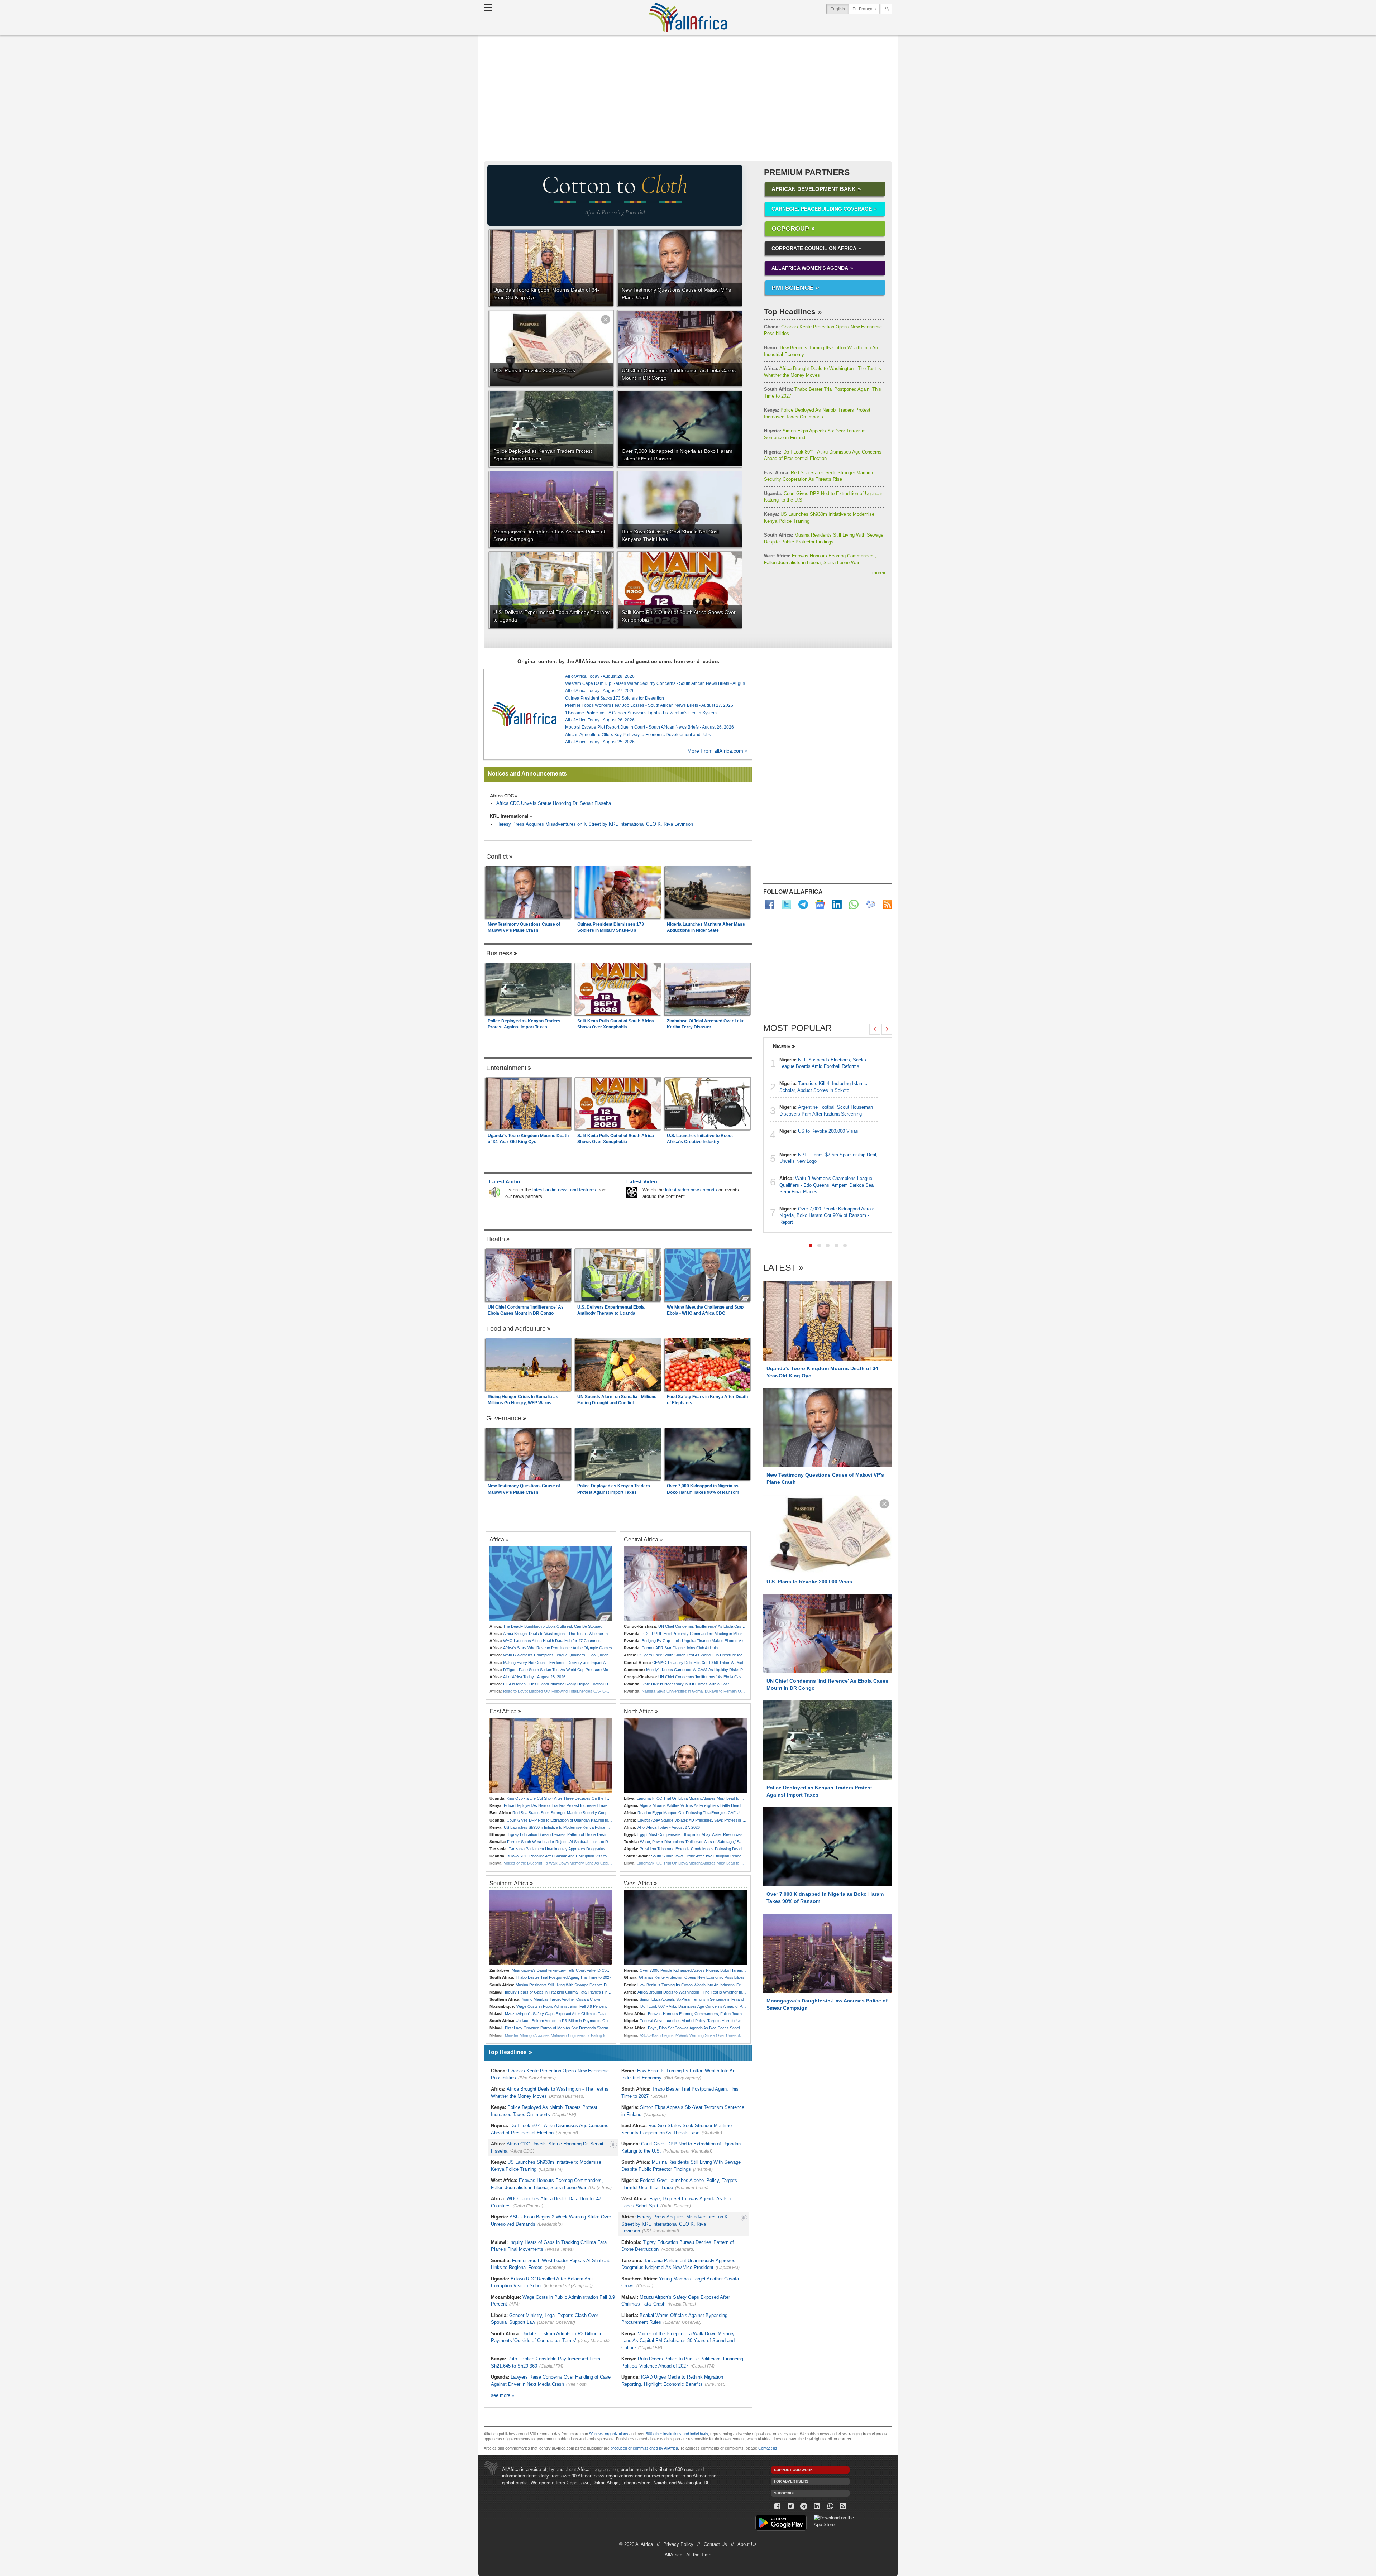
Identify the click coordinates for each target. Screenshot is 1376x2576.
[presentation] (875, 1029)
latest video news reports (691, 1190)
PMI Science (792, 288)
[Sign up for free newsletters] (871, 904)
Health (496, 1239)
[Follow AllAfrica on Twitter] (786, 904)
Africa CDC (502, 796)
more (879, 573)
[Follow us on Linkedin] (817, 2506)
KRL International (509, 816)
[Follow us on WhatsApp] (830, 2506)
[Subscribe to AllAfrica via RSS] (843, 2506)
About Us (747, 2544)
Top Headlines (790, 311)
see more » (503, 2395)
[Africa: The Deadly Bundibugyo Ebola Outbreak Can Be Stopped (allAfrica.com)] (551, 1584)
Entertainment (506, 1068)
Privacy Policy (678, 2544)
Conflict (497, 857)
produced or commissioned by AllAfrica (644, 2448)
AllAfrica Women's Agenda (810, 268)
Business (499, 953)
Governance (504, 1418)
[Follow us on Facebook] (777, 2506)
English (840, 9)
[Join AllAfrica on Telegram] (803, 904)
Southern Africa (509, 1883)
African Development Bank (814, 189)
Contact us (768, 2448)
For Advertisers (791, 2481)
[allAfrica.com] (524, 714)
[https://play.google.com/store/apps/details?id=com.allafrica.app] (781, 2524)
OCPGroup (790, 229)
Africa (497, 1539)
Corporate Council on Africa (814, 248)
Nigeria (782, 1046)
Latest (780, 1268)
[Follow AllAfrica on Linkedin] (837, 904)
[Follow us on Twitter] (791, 2506)
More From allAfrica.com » (717, 751)
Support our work (793, 2470)
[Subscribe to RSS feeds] (887, 904)
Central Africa (641, 1539)
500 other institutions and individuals (677, 2434)
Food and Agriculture (516, 1329)
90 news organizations (609, 2434)
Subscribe (785, 2493)
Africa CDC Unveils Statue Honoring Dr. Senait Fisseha (554, 803)
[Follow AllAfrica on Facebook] (770, 904)
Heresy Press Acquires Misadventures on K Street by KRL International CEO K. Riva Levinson (595, 824)
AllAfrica (688, 18)
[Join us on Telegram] (804, 2506)
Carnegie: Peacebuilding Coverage (822, 209)
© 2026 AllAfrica (636, 2544)
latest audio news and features (564, 1190)
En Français (864, 9)
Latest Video (642, 1181)
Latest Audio (505, 1181)
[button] (811, 1246)
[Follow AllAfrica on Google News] (820, 904)
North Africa (639, 1711)
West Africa (638, 1883)
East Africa (503, 1711)
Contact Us (715, 2544)
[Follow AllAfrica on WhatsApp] (854, 904)
